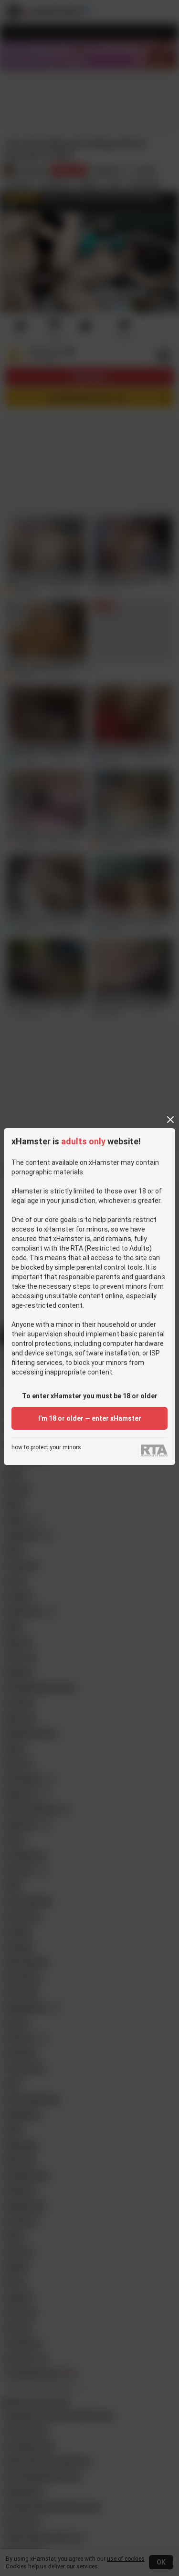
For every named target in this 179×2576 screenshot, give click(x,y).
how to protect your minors (46, 1448)
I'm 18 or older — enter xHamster (90, 1418)
